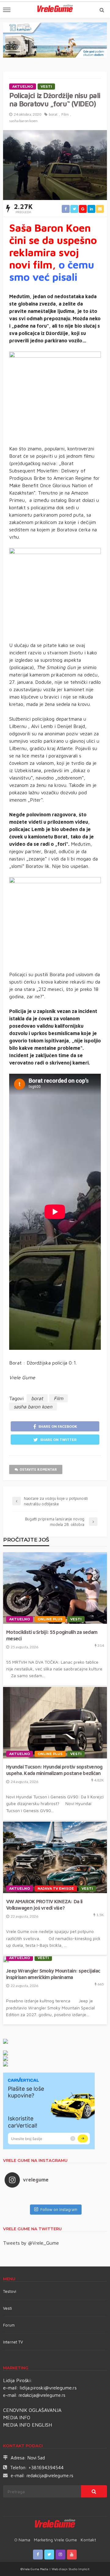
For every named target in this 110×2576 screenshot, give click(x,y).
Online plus (50, 1619)
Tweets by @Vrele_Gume (31, 2243)
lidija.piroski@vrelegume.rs (48, 2388)
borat (53, 114)
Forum (9, 2325)
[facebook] (38, 2555)
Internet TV (13, 2342)
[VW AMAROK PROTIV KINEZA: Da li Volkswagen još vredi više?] (55, 1857)
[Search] (102, 10)
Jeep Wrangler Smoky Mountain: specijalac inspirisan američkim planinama (53, 1974)
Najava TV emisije (56, 1889)
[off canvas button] (7, 10)
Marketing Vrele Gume (55, 2540)
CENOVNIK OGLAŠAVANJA (32, 2410)
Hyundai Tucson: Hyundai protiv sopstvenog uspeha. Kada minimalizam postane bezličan (54, 1770)
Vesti (46, 87)
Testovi (10, 2291)
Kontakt (88, 2540)
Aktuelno (23, 87)
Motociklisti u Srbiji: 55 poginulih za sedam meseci (52, 1635)
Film (65, 114)
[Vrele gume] (55, 2524)
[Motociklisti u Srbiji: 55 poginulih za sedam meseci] (55, 1588)
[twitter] (49, 2555)
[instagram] (61, 2555)
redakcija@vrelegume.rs (42, 2395)
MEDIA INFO (17, 2417)
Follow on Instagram (59, 2209)
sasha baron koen (23, 121)
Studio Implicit (79, 2569)
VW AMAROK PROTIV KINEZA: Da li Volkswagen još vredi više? (44, 1904)
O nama (22, 2540)
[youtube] (72, 2555)
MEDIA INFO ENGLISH (28, 2425)
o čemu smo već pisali (52, 271)
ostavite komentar (38, 1469)
